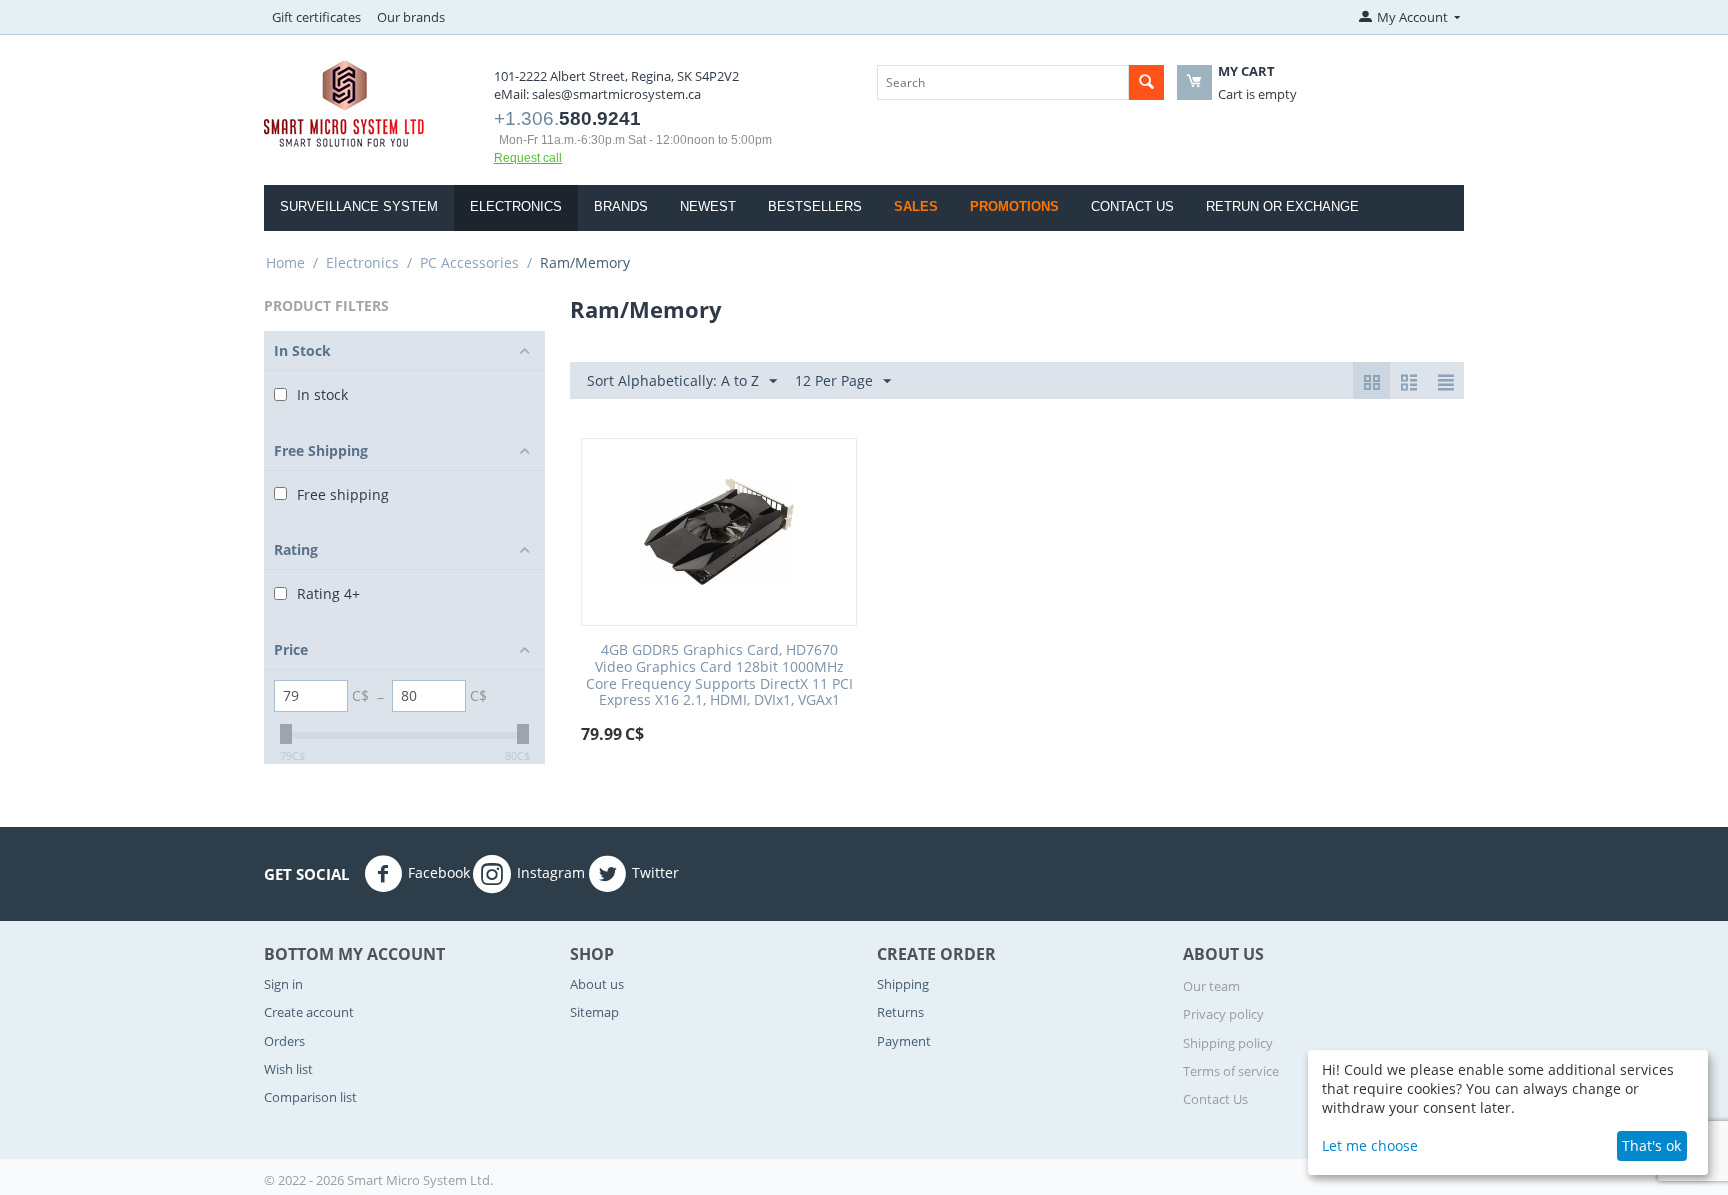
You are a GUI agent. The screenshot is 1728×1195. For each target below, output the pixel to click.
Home (285, 262)
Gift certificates (316, 17)
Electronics (516, 206)
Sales (916, 206)
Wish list (288, 1069)
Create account (309, 1012)
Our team (1211, 986)
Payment (904, 1041)
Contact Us (1132, 206)
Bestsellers (815, 206)
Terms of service (1231, 1071)
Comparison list (310, 1097)
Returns (900, 1012)
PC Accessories (469, 262)
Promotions (1014, 206)
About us (597, 984)
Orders (284, 1041)
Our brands (411, 17)
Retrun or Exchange (1282, 206)
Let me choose (1370, 1145)
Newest (708, 206)
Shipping (903, 984)
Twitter (655, 872)
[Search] (1146, 82)
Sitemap (594, 1012)
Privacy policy (1223, 1014)
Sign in (283, 984)
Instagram (551, 872)
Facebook (439, 872)
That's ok (1651, 1145)
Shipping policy (1228, 1043)
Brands (621, 206)
